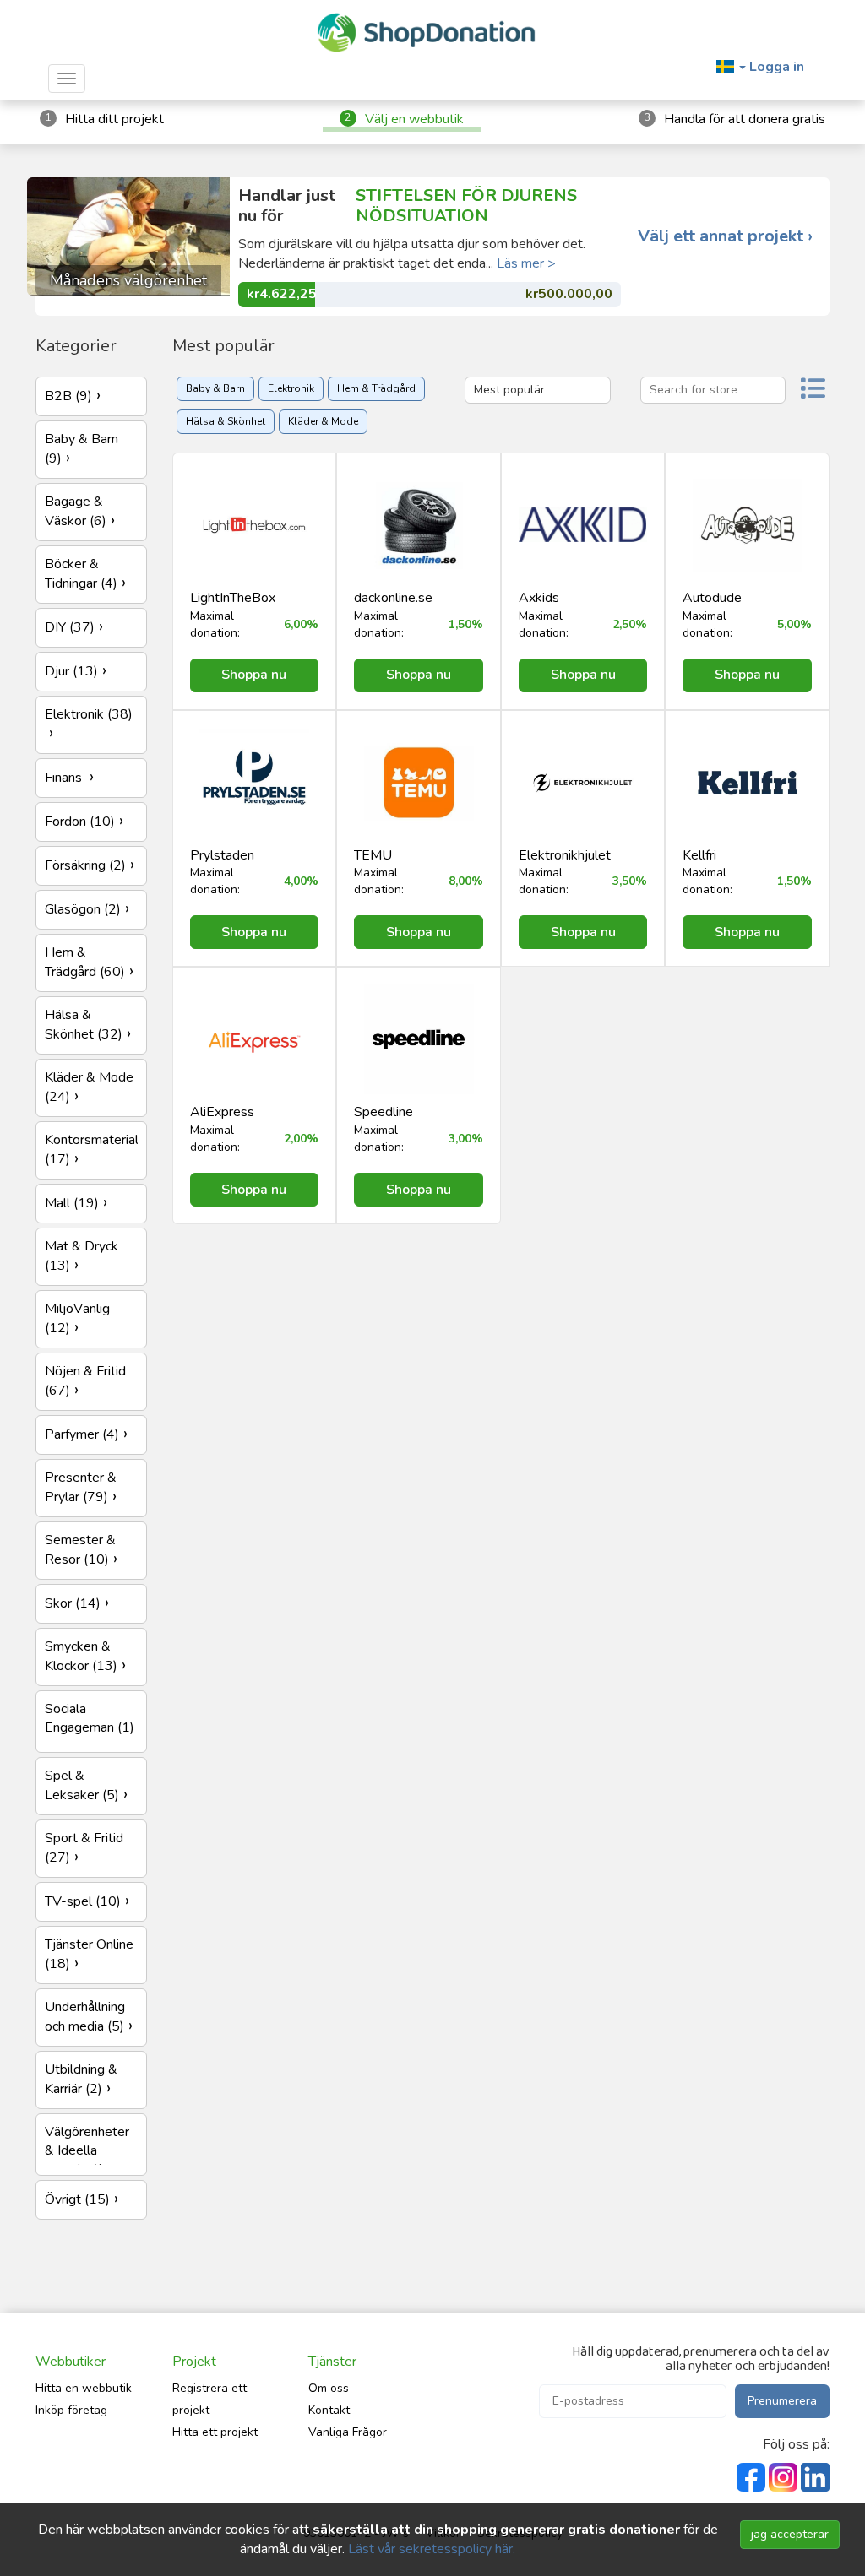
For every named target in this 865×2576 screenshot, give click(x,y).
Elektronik (291, 388)
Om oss (329, 2388)
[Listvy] (813, 390)
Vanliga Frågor (348, 2432)
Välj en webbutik (414, 119)
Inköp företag (71, 2410)
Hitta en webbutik (84, 2388)
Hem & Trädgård (376, 388)
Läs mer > (526, 263)
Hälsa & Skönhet (226, 421)
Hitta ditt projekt (114, 119)
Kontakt (329, 2410)
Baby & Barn (215, 388)
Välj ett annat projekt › (725, 236)
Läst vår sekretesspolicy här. (432, 2549)
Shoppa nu (254, 675)
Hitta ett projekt (215, 2432)
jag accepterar (790, 2534)
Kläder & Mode (323, 421)
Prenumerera (782, 2401)
